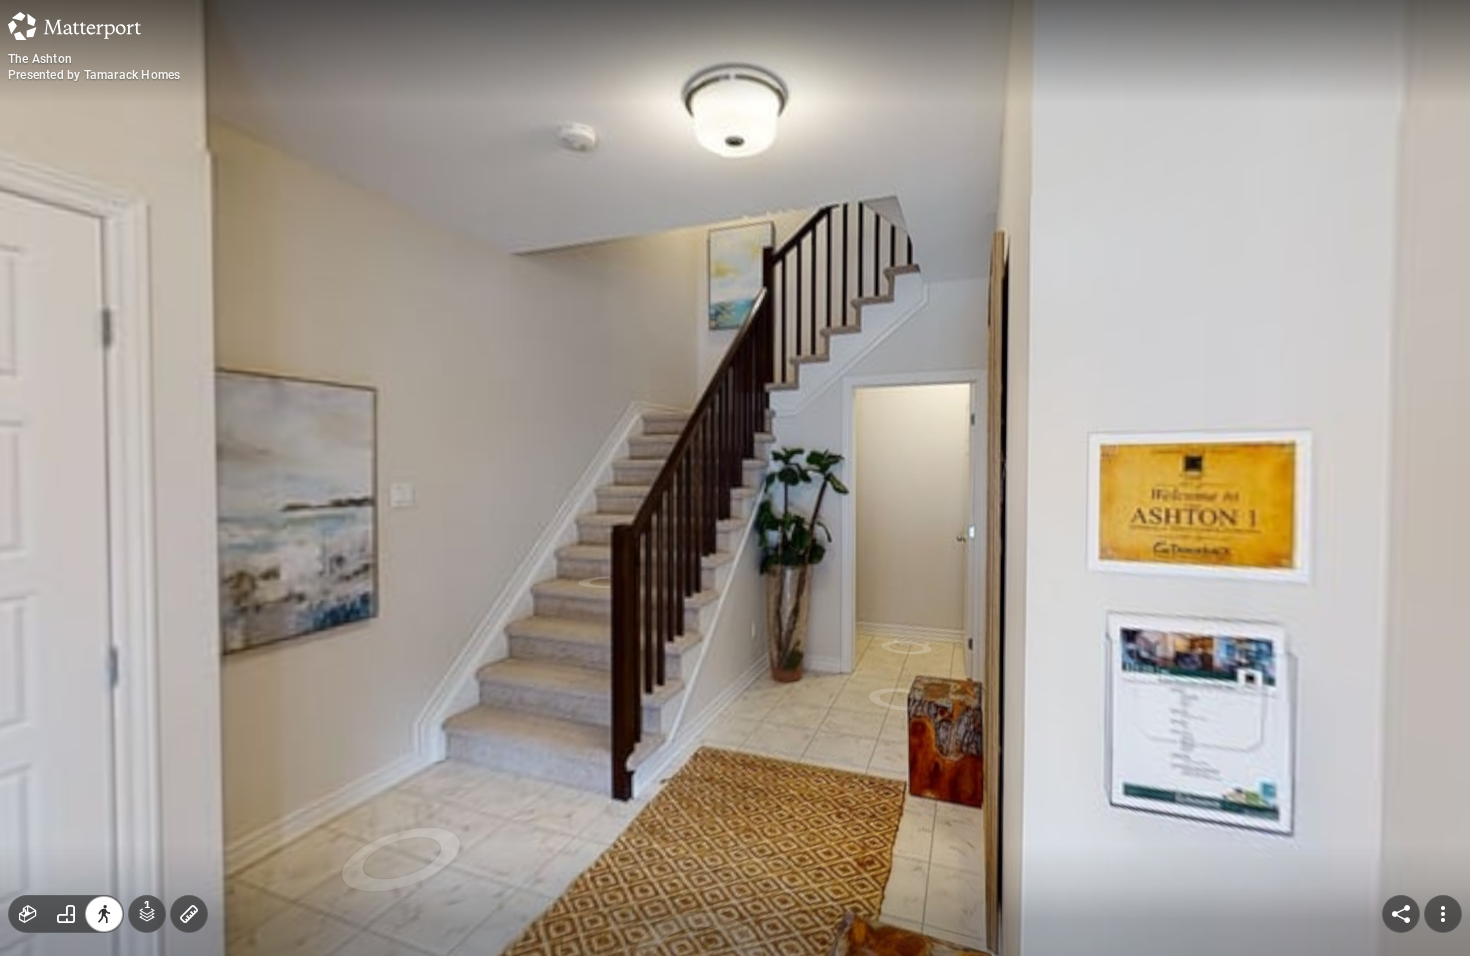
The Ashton (40, 59)
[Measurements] (189, 914)
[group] (66, 914)
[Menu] (1443, 914)
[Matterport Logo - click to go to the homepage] (74, 26)
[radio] (28, 914)
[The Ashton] (735, 478)
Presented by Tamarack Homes (94, 75)
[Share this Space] (1401, 914)
